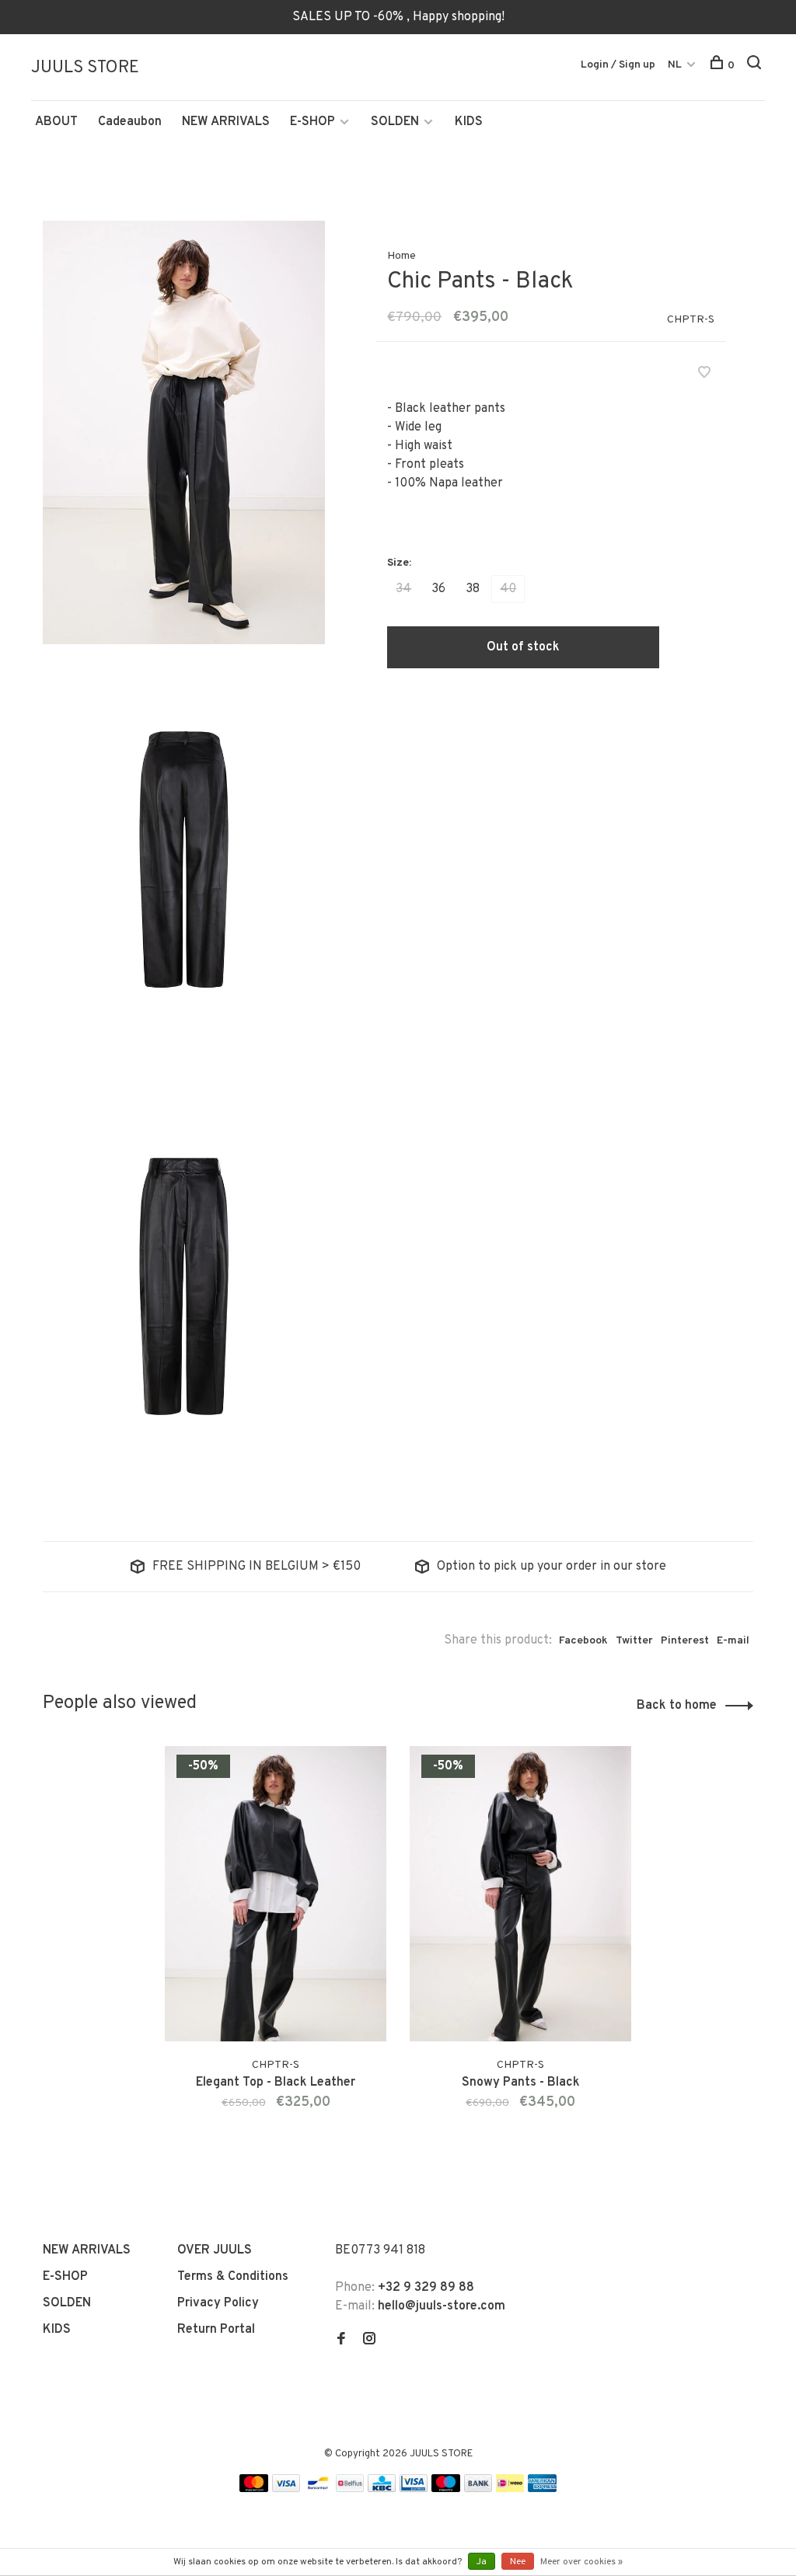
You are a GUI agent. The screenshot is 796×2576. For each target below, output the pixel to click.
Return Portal (216, 2330)
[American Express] (542, 2489)
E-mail (733, 1641)
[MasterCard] (254, 2489)
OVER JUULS (215, 2250)
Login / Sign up (618, 65)
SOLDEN (395, 122)
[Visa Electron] (414, 2489)
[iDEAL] (510, 2489)
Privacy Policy (218, 2303)
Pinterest (685, 1641)
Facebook (583, 1641)
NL (675, 65)
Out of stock (523, 647)
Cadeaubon (130, 122)
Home (401, 256)
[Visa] (286, 2489)
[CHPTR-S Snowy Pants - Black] (520, 1894)
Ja (482, 2562)
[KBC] (382, 2489)
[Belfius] (350, 2489)
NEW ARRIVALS (226, 122)
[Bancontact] (318, 2489)
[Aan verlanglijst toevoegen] (704, 375)
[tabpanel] (276, 1947)
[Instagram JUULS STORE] (369, 2341)
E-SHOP (312, 122)
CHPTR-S (691, 320)
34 (403, 589)
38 (473, 589)
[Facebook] (341, 2341)
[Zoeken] (756, 66)
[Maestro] (446, 2489)
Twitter (634, 1641)
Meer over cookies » (581, 2562)
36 (438, 589)
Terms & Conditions (233, 2277)
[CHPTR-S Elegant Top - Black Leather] (276, 1894)
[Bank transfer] (478, 2489)
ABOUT (56, 122)
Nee (518, 2562)
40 (508, 589)
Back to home (677, 1706)
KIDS (469, 122)
